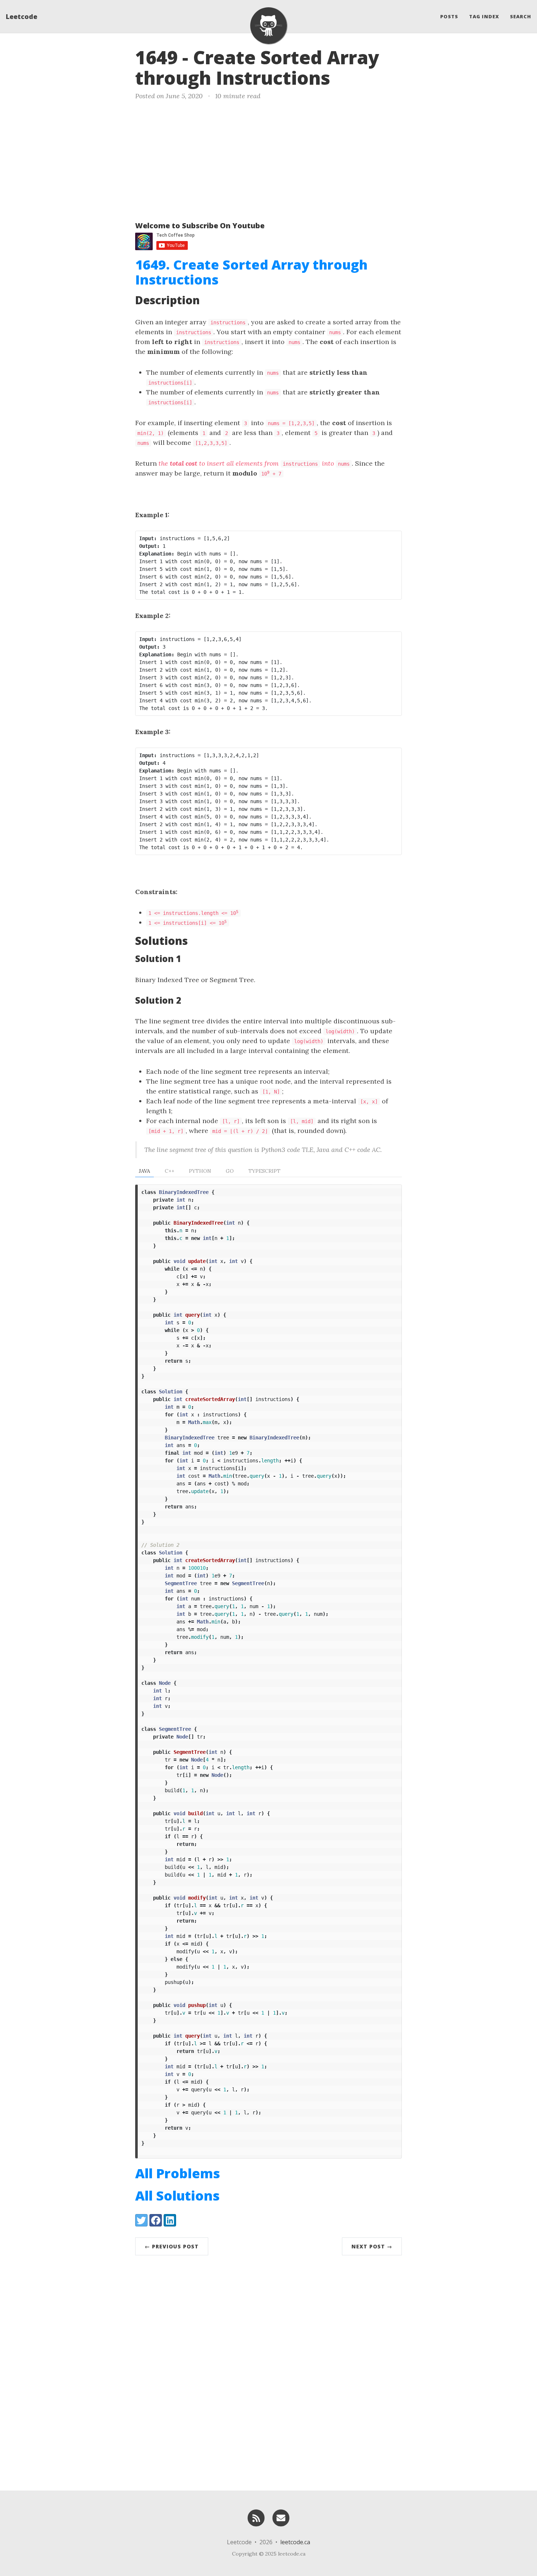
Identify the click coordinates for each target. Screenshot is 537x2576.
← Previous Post (172, 2246)
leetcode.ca (295, 2542)
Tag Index (484, 16)
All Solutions (177, 2196)
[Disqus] (268, 2371)
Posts (449, 16)
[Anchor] (343, 77)
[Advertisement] (268, 159)
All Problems (178, 2173)
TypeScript (264, 1171)
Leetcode (22, 16)
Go (230, 1171)
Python (200, 1171)
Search (521, 16)
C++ (170, 1171)
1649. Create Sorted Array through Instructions (251, 272)
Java (144, 1171)
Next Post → (372, 2246)
